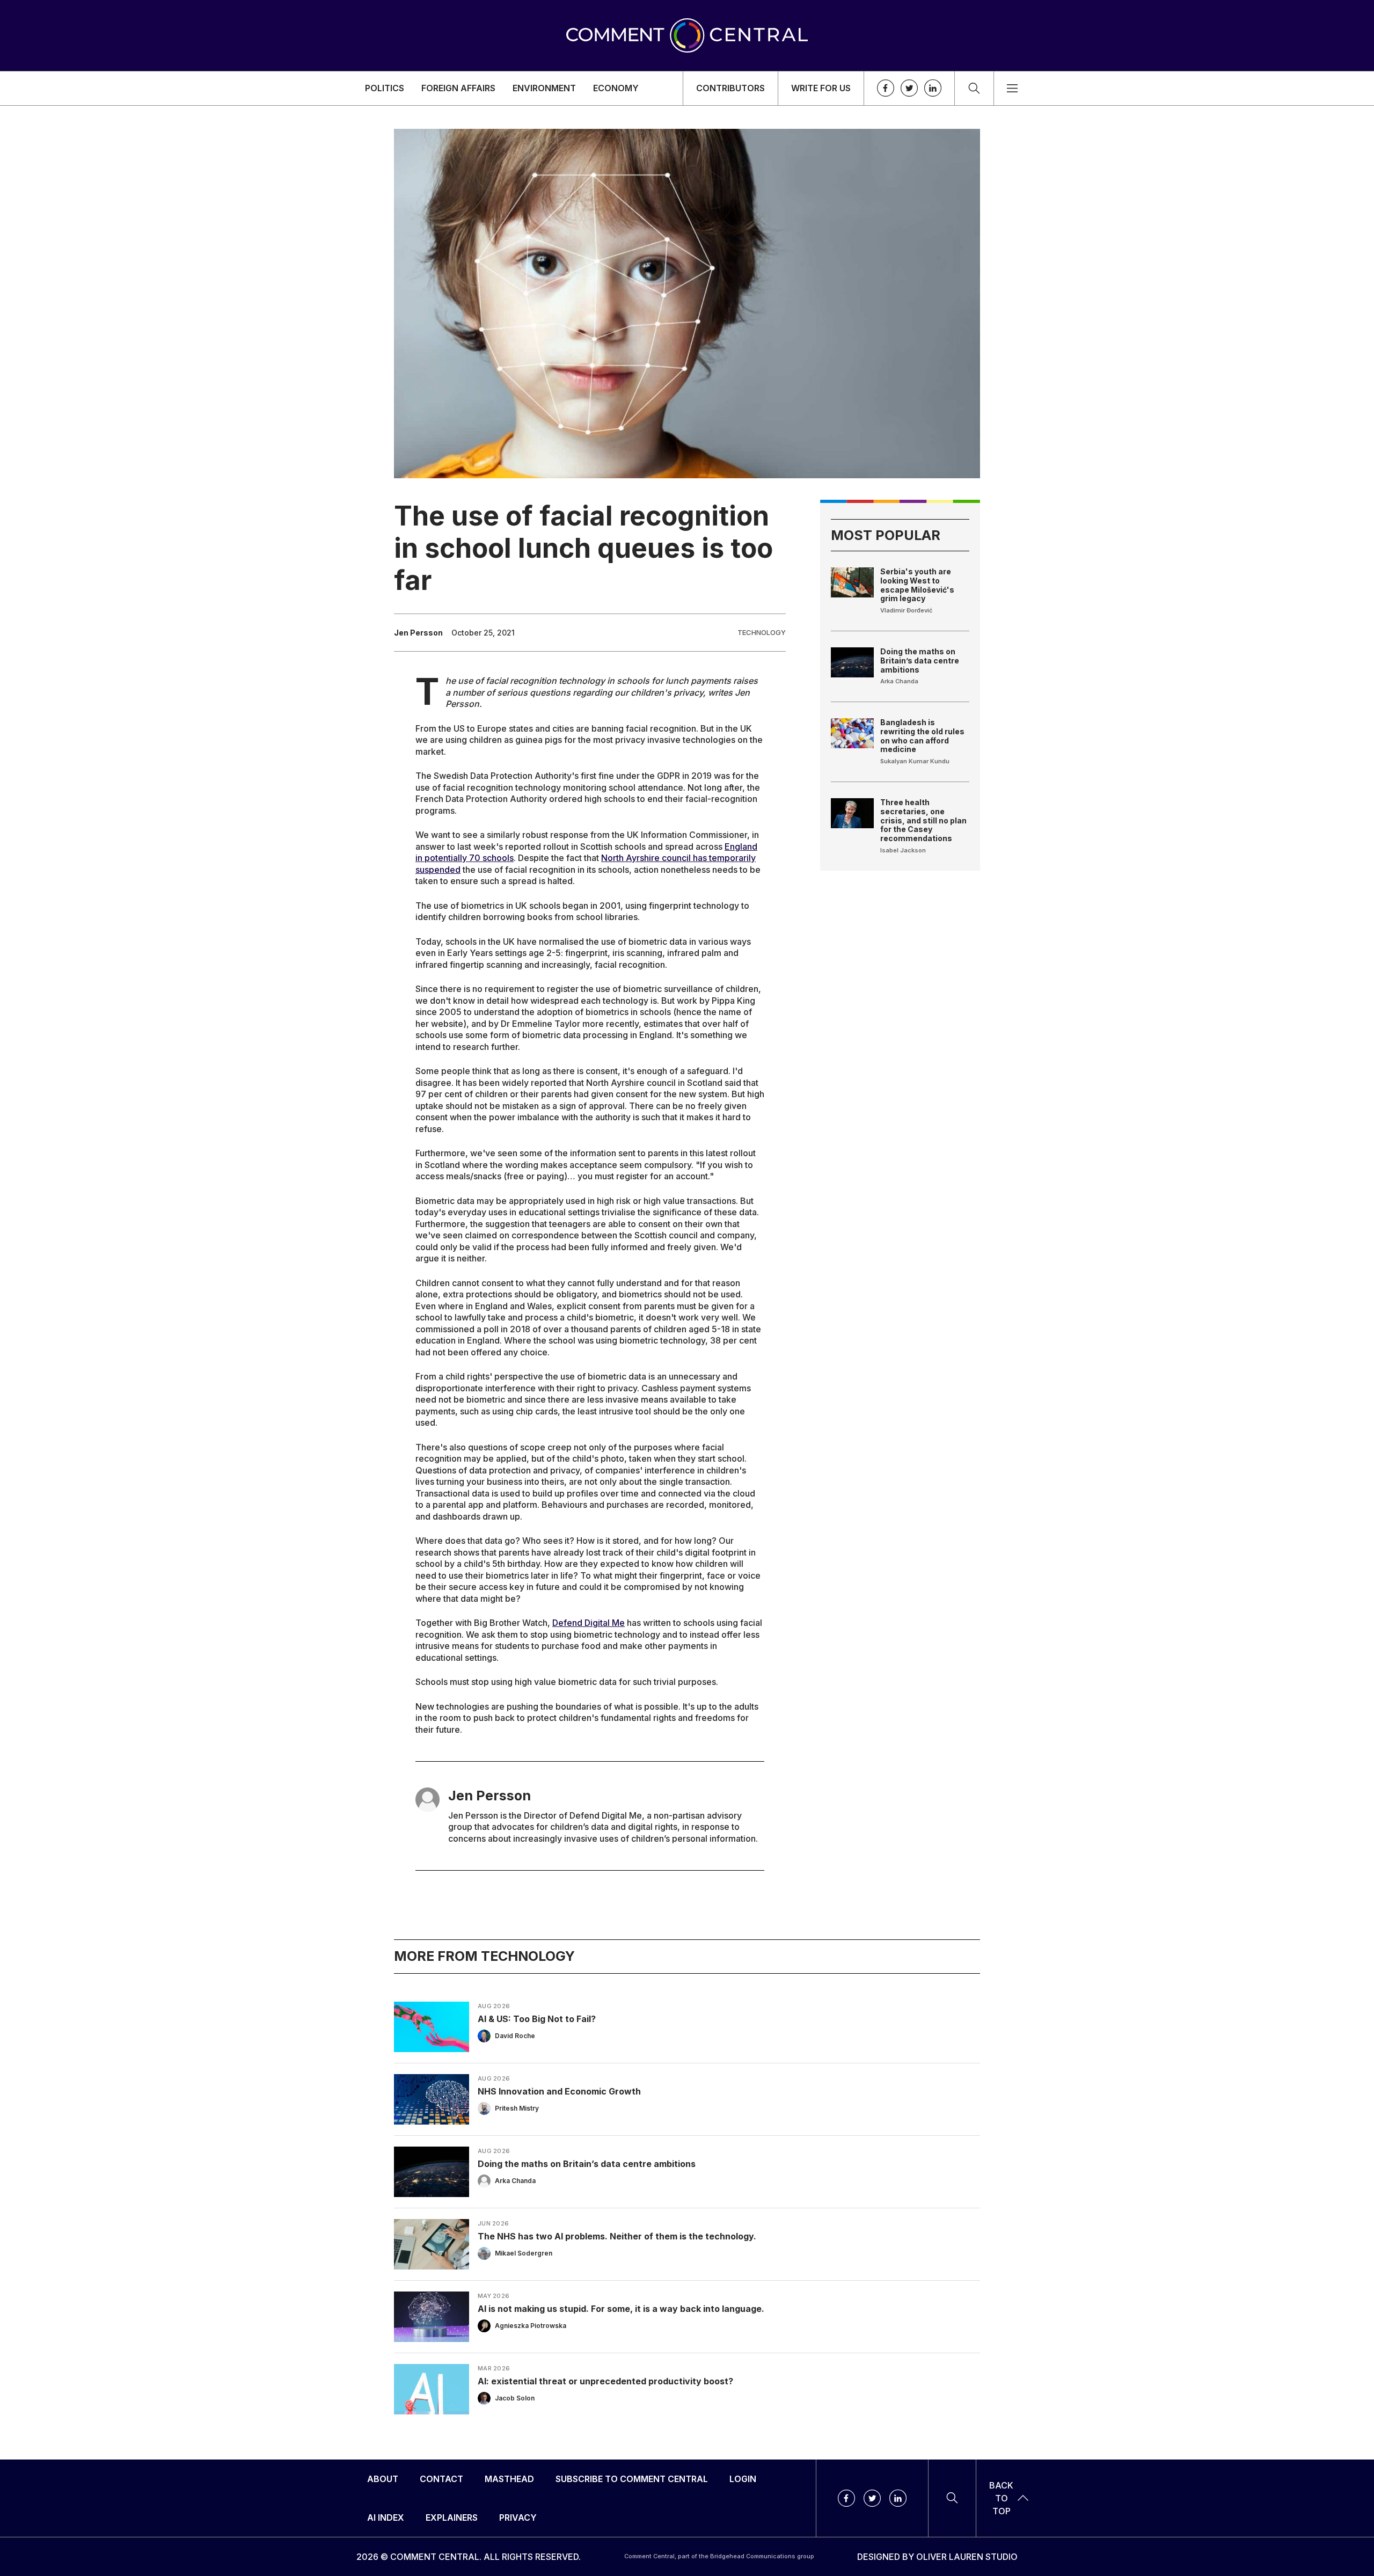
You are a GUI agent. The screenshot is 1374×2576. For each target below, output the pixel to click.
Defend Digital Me (589, 1623)
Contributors (730, 88)
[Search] (974, 88)
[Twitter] (909, 88)
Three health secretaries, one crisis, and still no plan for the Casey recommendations (923, 820)
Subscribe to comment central (632, 2479)
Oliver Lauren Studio (967, 2557)
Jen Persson (418, 633)
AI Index (386, 2517)
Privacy (518, 2517)
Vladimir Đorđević (906, 610)
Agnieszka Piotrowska (531, 2325)
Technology (762, 632)
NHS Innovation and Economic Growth (559, 2091)
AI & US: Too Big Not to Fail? (537, 2018)
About (383, 2479)
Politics (385, 88)
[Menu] (1012, 88)
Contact (441, 2479)
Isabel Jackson (903, 850)
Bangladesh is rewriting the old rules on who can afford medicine (922, 736)
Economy (616, 88)
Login (743, 2479)
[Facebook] (886, 88)
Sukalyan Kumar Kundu (915, 761)
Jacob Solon (515, 2398)
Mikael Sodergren (524, 2253)
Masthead (509, 2479)
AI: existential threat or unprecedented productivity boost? (605, 2381)
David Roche (515, 2035)
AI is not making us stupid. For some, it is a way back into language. (621, 2308)
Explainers (452, 2517)
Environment (544, 88)
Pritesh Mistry (517, 2108)
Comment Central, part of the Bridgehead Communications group (719, 2556)
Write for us (821, 88)
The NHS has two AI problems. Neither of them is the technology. (617, 2236)
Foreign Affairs (458, 88)
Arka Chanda (899, 681)
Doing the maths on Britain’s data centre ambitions (920, 661)
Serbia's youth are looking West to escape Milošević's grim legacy (917, 585)
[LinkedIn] (933, 88)
